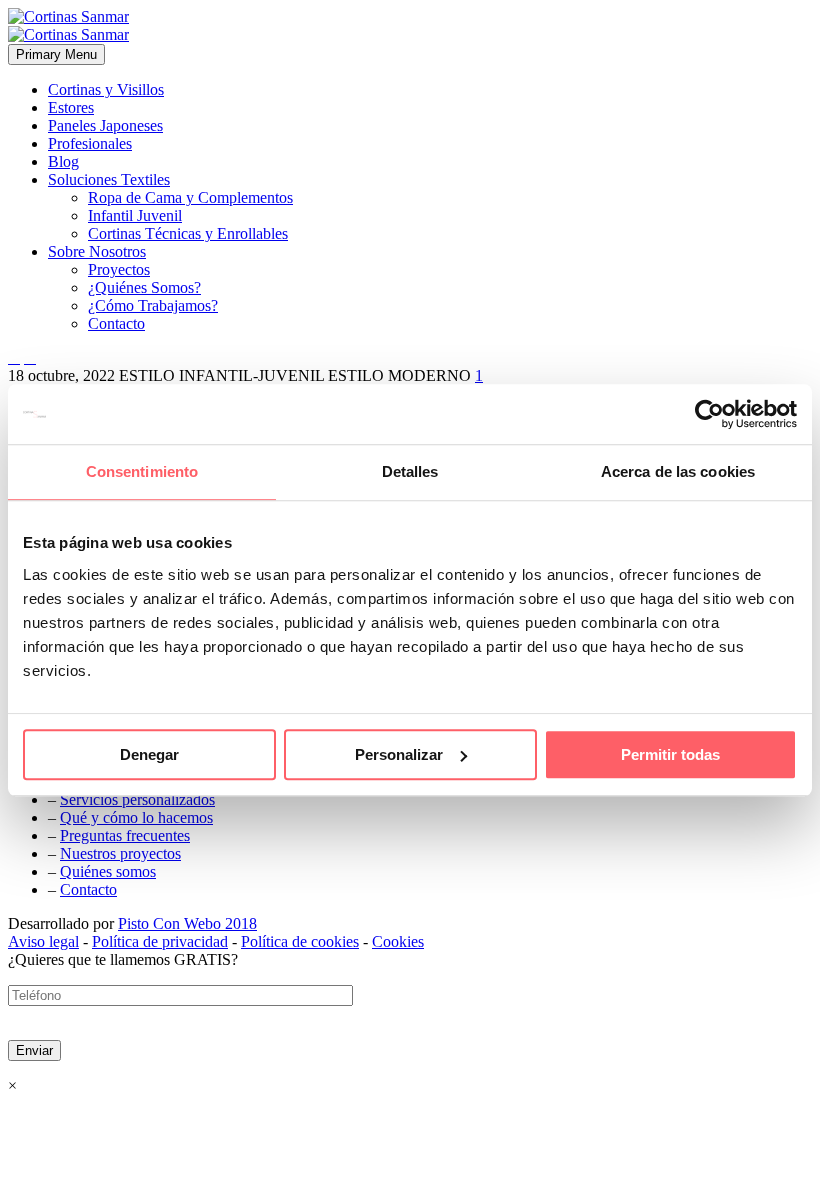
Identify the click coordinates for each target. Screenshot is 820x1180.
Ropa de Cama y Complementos (190, 197)
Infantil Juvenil (135, 215)
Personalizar (399, 754)
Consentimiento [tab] (142, 471)
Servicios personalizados (137, 799)
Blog (63, 161)
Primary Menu (56, 54)
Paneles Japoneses (105, 125)
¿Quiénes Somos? (144, 287)
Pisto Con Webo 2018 (187, 923)
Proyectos (119, 269)
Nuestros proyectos (120, 853)
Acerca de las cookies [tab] (678, 471)
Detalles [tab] (410, 471)
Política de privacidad (160, 941)
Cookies (398, 941)
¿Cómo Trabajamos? (153, 305)
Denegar (149, 754)
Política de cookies (300, 941)
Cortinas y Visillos (106, 89)
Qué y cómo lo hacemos (136, 817)
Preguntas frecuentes (125, 835)
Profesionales (90, 143)
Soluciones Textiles (109, 179)
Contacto (116, 323)
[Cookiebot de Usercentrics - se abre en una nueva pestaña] (709, 414)
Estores (71, 107)
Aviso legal (43, 941)
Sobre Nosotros (97, 251)
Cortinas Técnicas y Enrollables (188, 233)
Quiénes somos (108, 871)
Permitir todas (670, 754)
